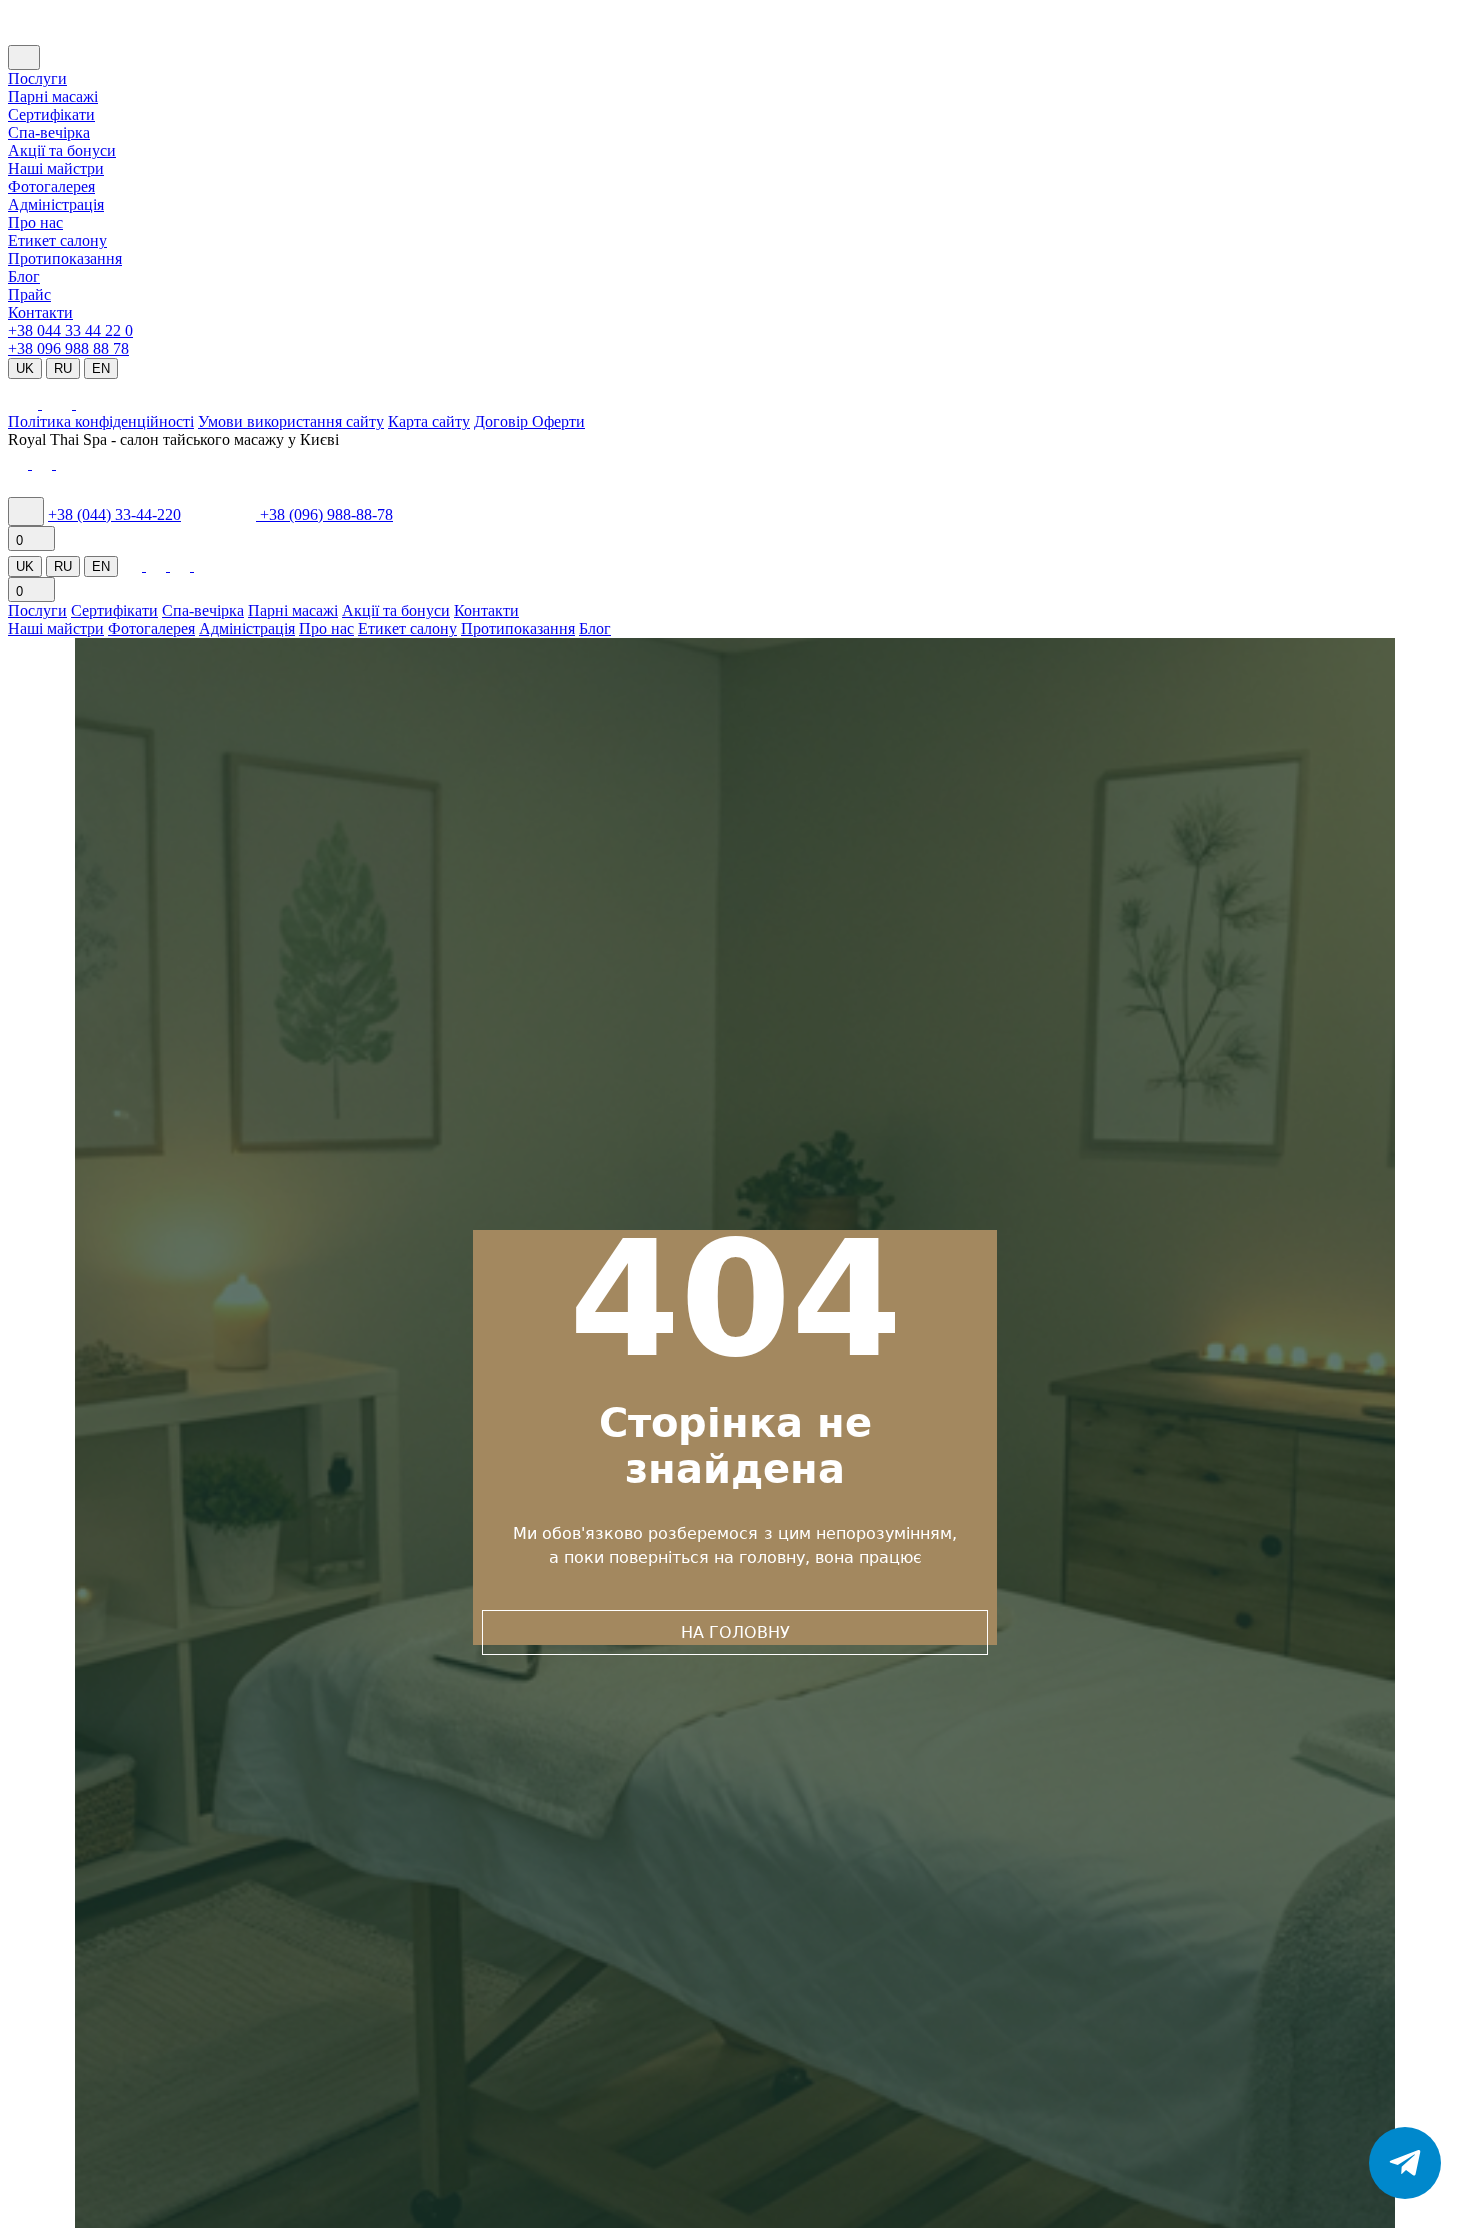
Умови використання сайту (291, 421)
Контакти (40, 312)
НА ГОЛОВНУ (735, 1632)
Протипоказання (65, 258)
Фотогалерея (51, 186)
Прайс (29, 294)
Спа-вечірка (203, 610)
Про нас (35, 222)
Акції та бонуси (62, 150)
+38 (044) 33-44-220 (114, 514)
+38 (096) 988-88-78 (326, 514)
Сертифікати (51, 114)
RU (63, 368)
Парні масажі (53, 96)
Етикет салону (57, 240)
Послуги (37, 78)
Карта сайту (429, 421)
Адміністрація (56, 204)
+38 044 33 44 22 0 (70, 330)
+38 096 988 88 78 (68, 348)
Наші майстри (56, 168)
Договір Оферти (529, 421)
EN (101, 368)
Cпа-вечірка (49, 132)
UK (25, 368)
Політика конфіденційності (101, 421)
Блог (24, 276)
